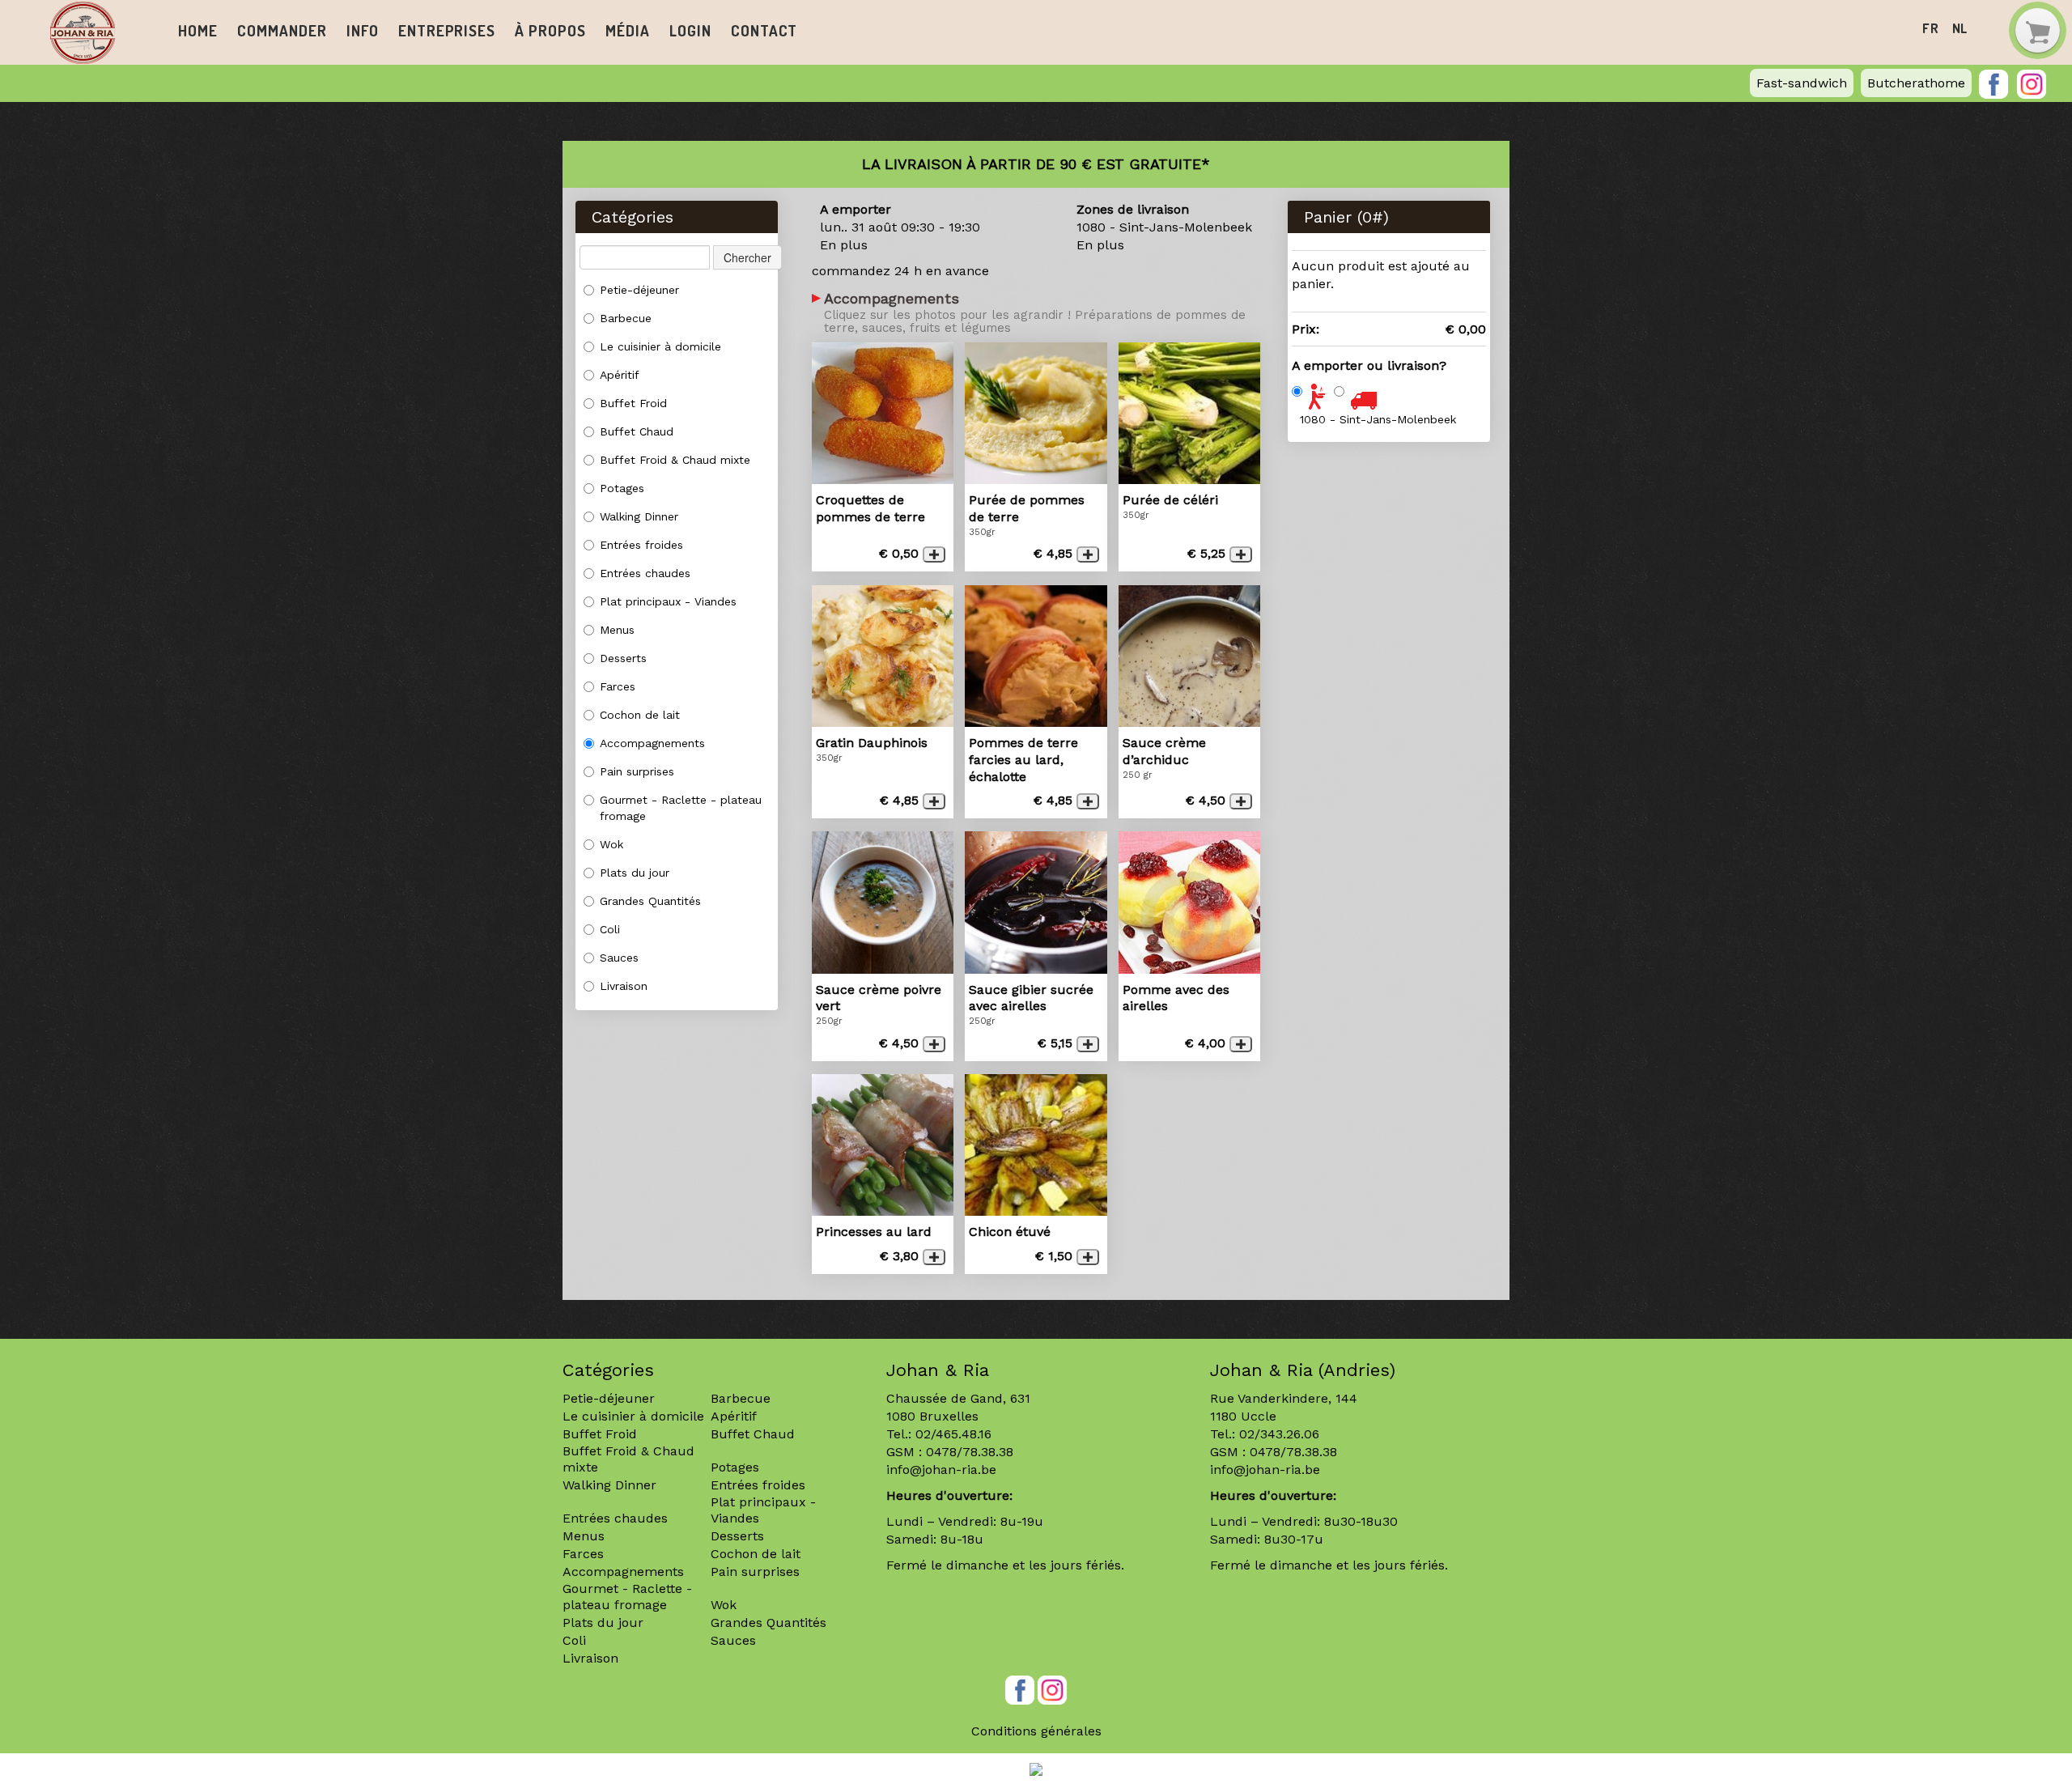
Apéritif (620, 375)
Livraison (624, 986)
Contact (764, 30)
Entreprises (447, 30)
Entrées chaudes (645, 573)
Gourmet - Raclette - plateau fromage (681, 808)
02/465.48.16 (953, 1434)
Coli (610, 929)
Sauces (619, 958)
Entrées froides (641, 545)
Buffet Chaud (637, 431)
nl (1960, 28)
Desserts (623, 658)
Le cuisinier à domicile (660, 346)
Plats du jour (635, 873)
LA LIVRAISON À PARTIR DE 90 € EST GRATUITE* (1036, 164)
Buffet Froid (633, 403)
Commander (282, 30)
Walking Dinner (639, 516)
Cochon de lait (640, 715)
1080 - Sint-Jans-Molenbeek (1378, 419)
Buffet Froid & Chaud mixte (675, 460)
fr (1931, 28)
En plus (844, 245)
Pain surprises (637, 771)
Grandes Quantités (650, 901)
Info (363, 30)
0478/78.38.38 (970, 1452)
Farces (618, 686)
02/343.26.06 (1279, 1434)
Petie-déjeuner (639, 290)
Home (198, 30)
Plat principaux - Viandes (668, 601)
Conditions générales (1036, 1731)
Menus (617, 630)
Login (690, 30)
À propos (550, 30)
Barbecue (626, 318)
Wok (611, 844)
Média (627, 30)
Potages (622, 488)
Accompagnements (652, 743)
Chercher (747, 257)
